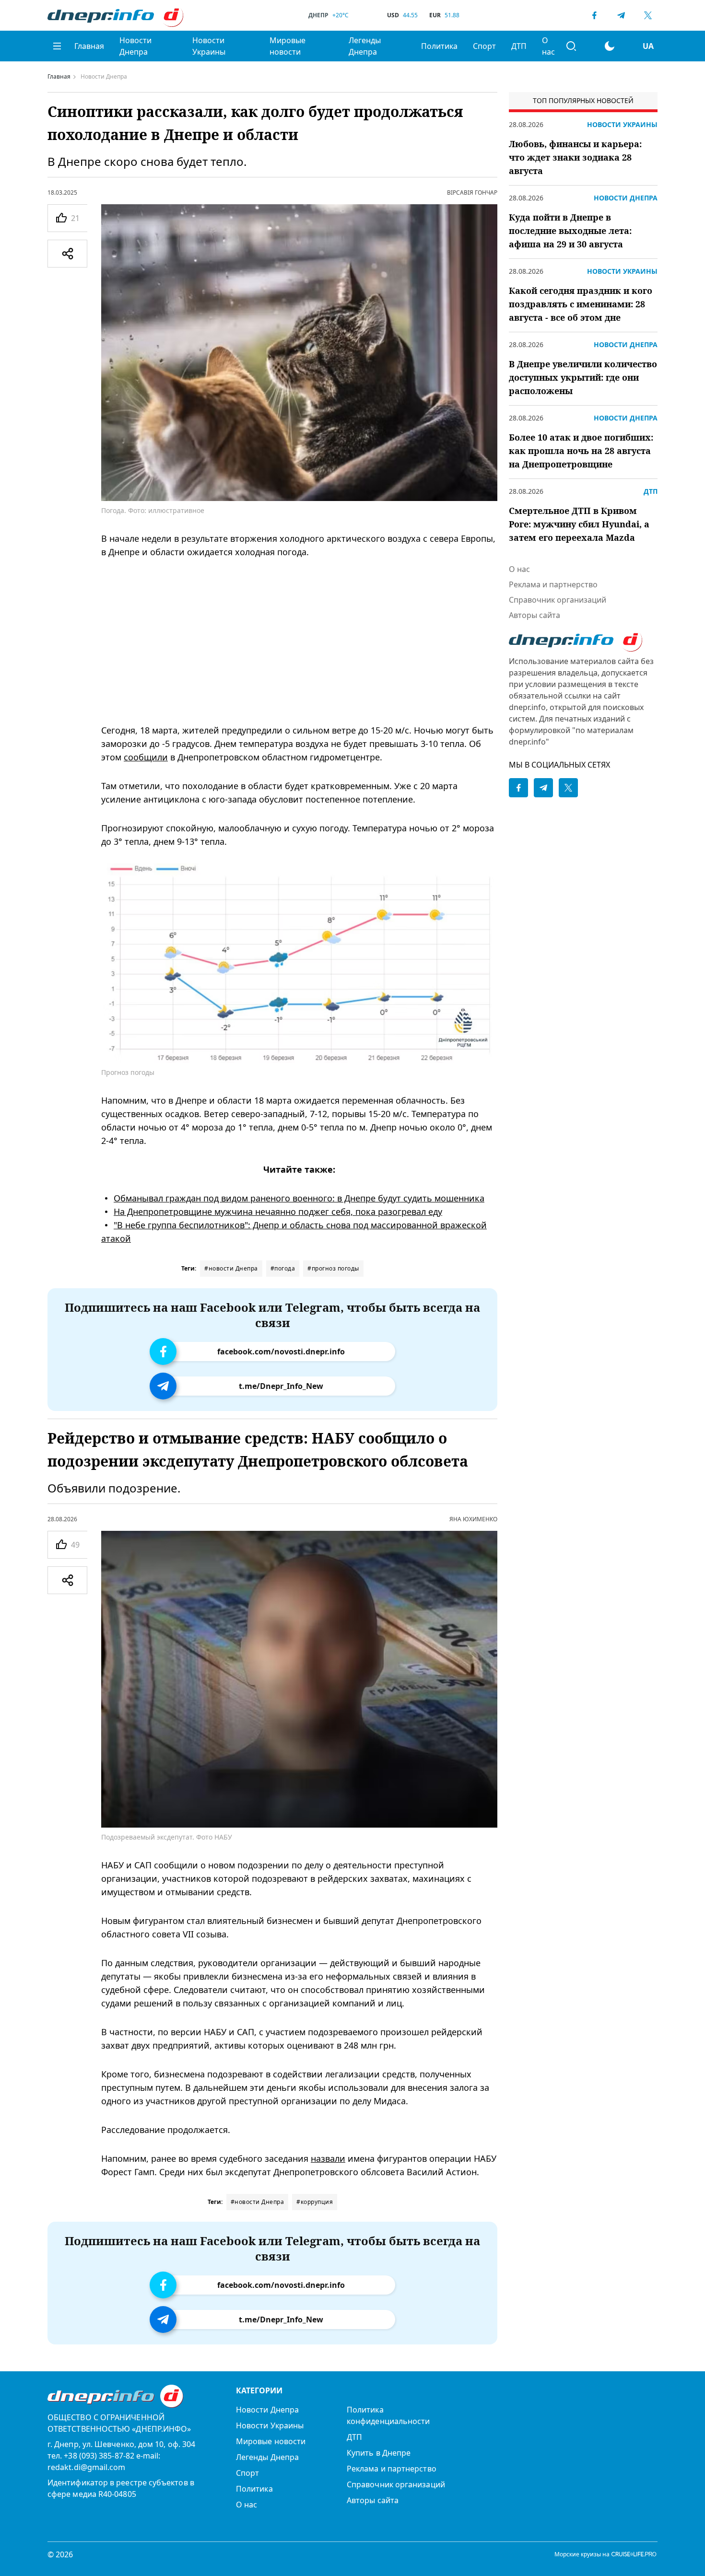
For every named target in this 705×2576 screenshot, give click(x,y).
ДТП (519, 46)
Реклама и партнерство (553, 584)
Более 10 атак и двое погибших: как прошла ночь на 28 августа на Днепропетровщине (581, 451)
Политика (439, 46)
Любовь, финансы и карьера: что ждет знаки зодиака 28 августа (575, 157)
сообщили (146, 757)
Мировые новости (288, 46)
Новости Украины (209, 46)
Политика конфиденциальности (388, 2415)
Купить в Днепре (379, 2453)
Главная (89, 46)
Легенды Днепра (365, 46)
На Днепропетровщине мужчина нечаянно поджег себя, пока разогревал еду (278, 1212)
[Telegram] (621, 15)
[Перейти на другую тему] (610, 46)
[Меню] (57, 46)
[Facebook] (594, 15)
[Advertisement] (299, 641)
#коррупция (315, 2202)
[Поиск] (571, 46)
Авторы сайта (535, 615)
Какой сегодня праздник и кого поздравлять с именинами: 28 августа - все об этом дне (581, 304)
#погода (283, 1268)
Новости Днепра (135, 46)
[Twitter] (648, 15)
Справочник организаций (558, 600)
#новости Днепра (231, 1268)
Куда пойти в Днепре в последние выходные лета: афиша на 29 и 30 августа (570, 231)
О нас (548, 46)
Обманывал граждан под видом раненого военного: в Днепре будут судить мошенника (299, 1198)
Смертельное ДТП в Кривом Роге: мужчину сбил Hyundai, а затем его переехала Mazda (579, 524)
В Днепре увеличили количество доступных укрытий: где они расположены (583, 377)
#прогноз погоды (333, 1268)
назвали (328, 2158)
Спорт (484, 46)
